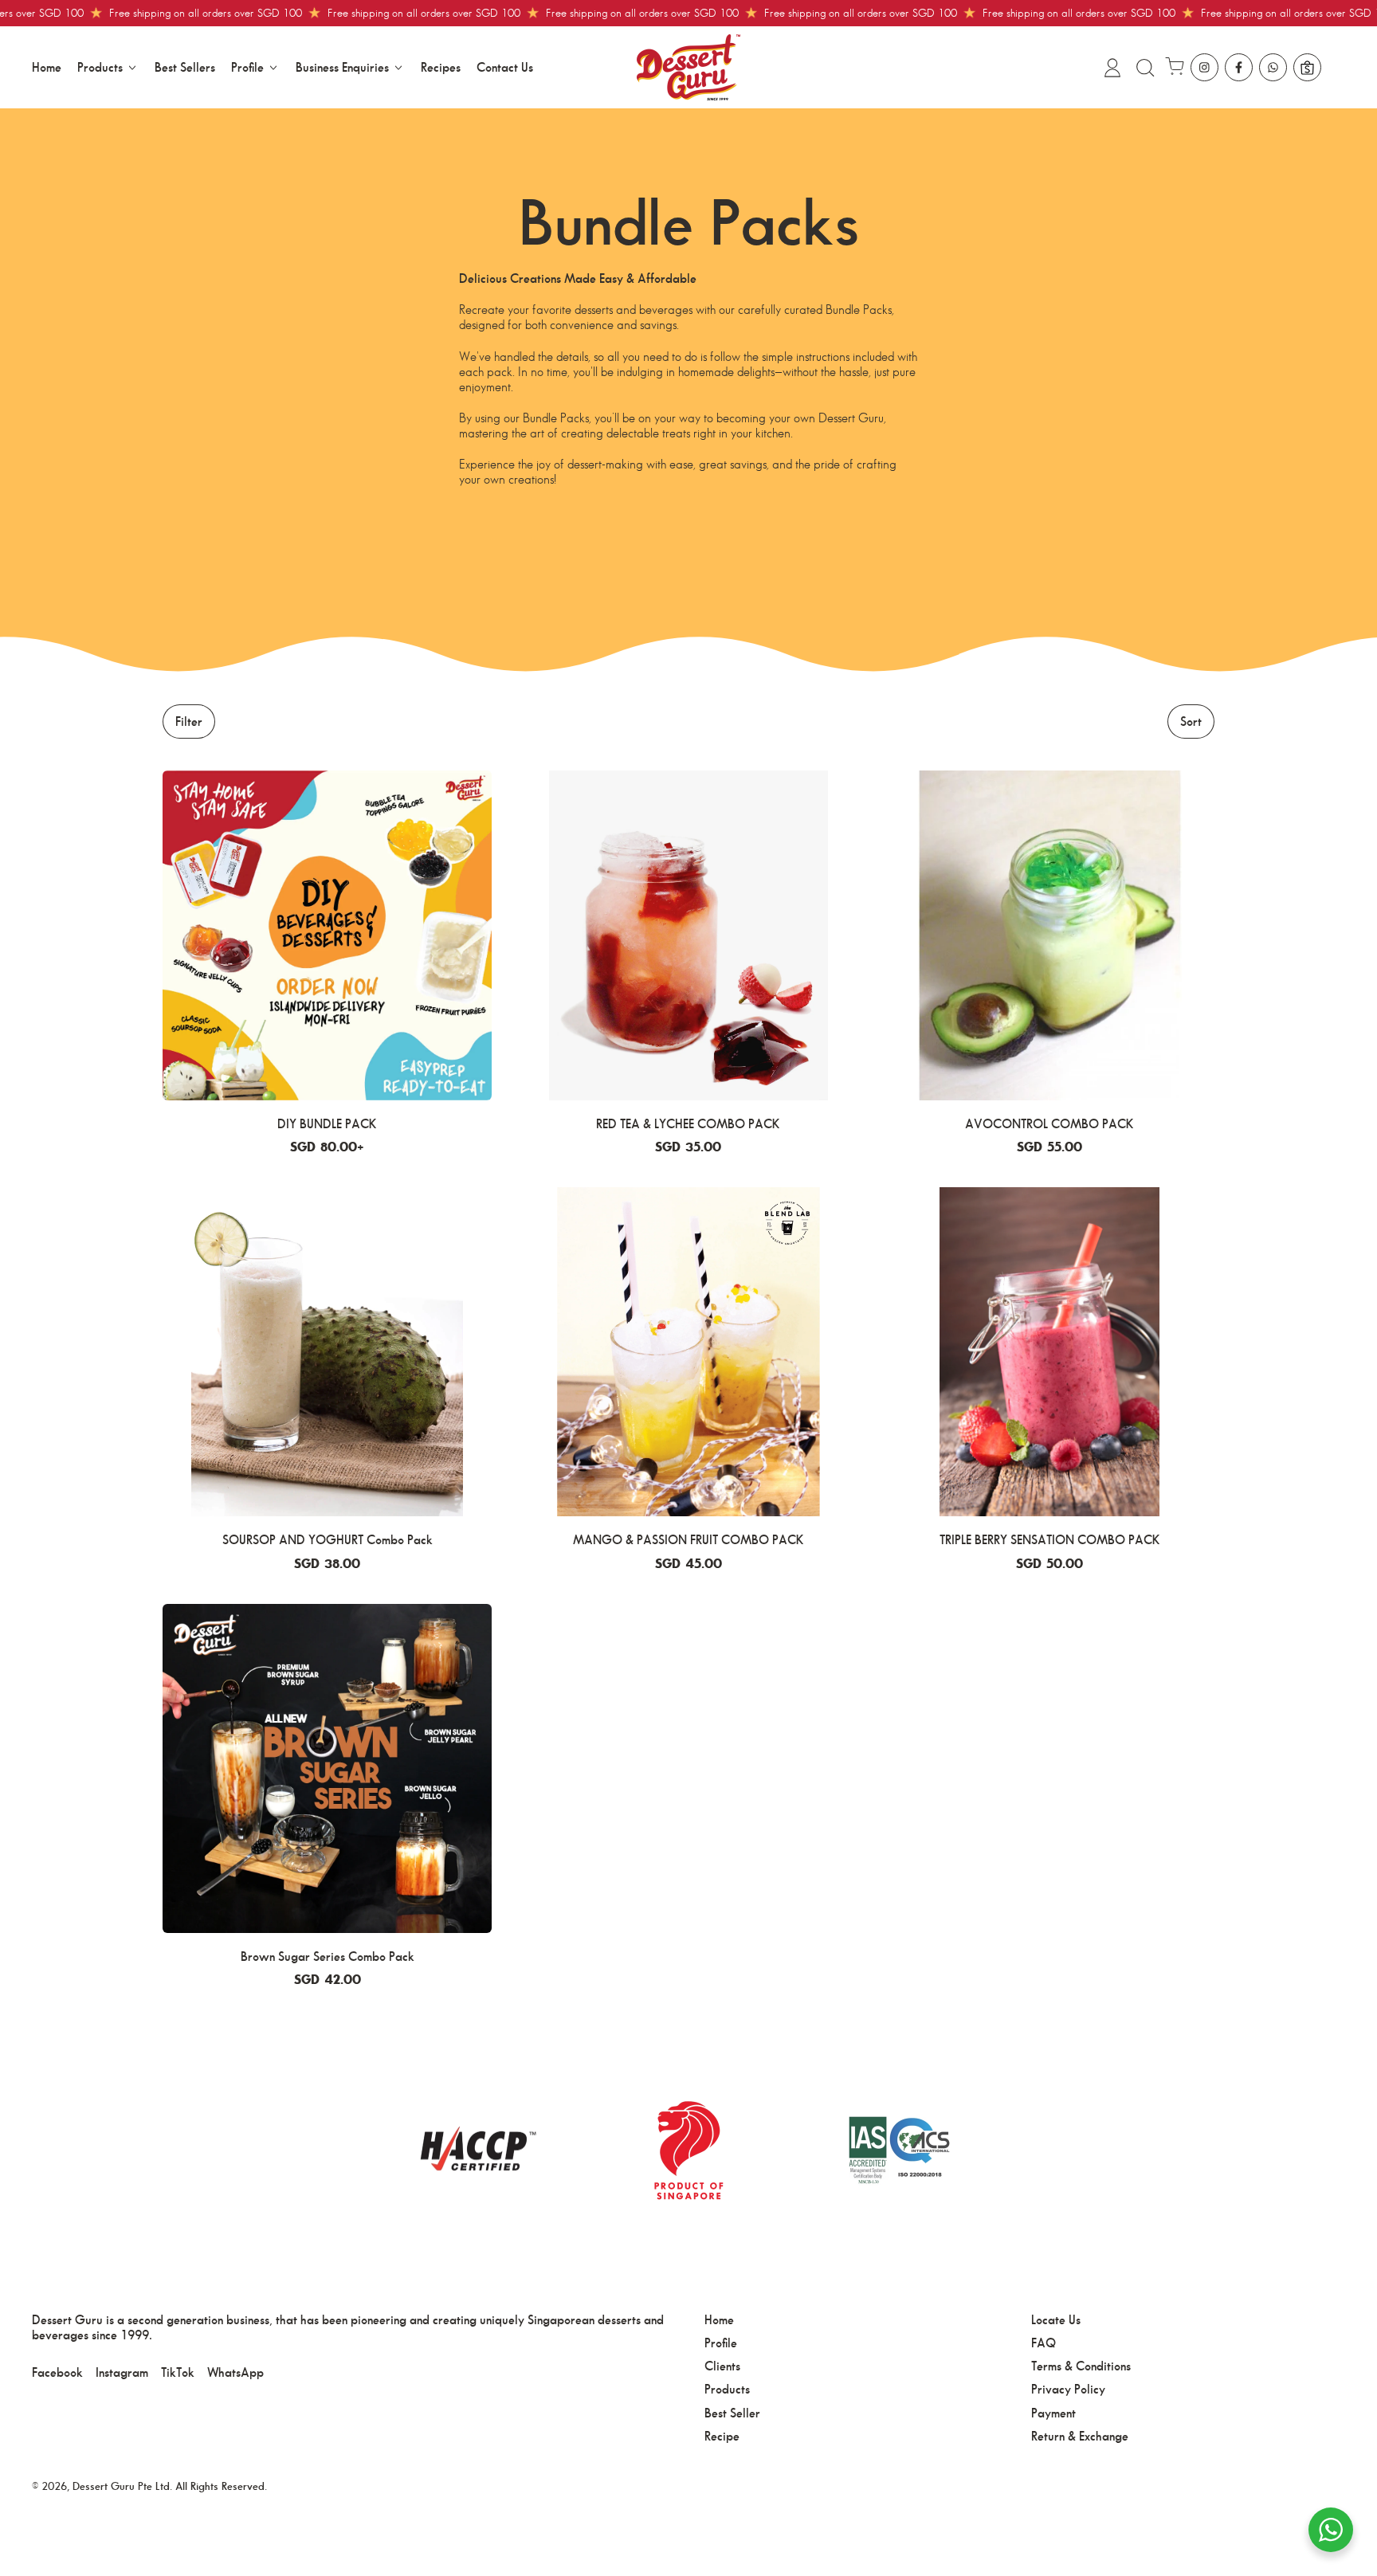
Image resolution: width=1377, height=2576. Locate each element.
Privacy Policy (1068, 2389)
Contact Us (505, 67)
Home (47, 67)
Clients (722, 2366)
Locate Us (1056, 2320)
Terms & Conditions (1081, 2366)
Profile (721, 2343)
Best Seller (732, 2413)
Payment (1053, 2413)
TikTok (178, 2372)
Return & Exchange (1080, 2436)
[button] (1144, 68)
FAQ (1044, 2343)
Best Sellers (185, 67)
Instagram (122, 2372)
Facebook (57, 2372)
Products (727, 2389)
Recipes (441, 67)
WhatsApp (235, 2372)
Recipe (722, 2436)
